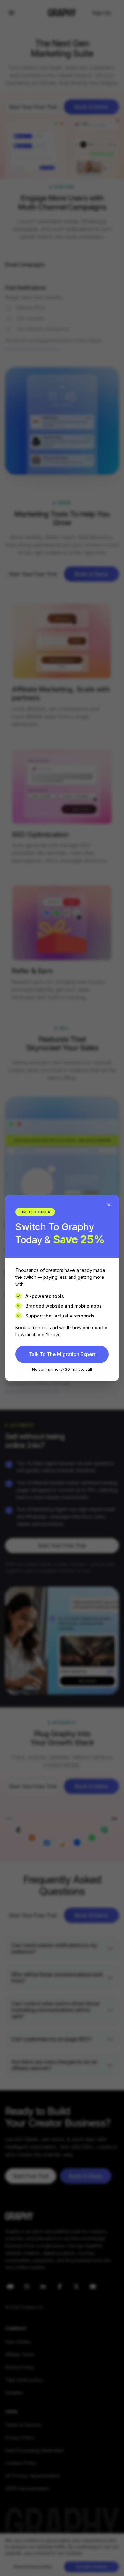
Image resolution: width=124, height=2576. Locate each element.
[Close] (109, 1205)
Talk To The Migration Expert (62, 1354)
